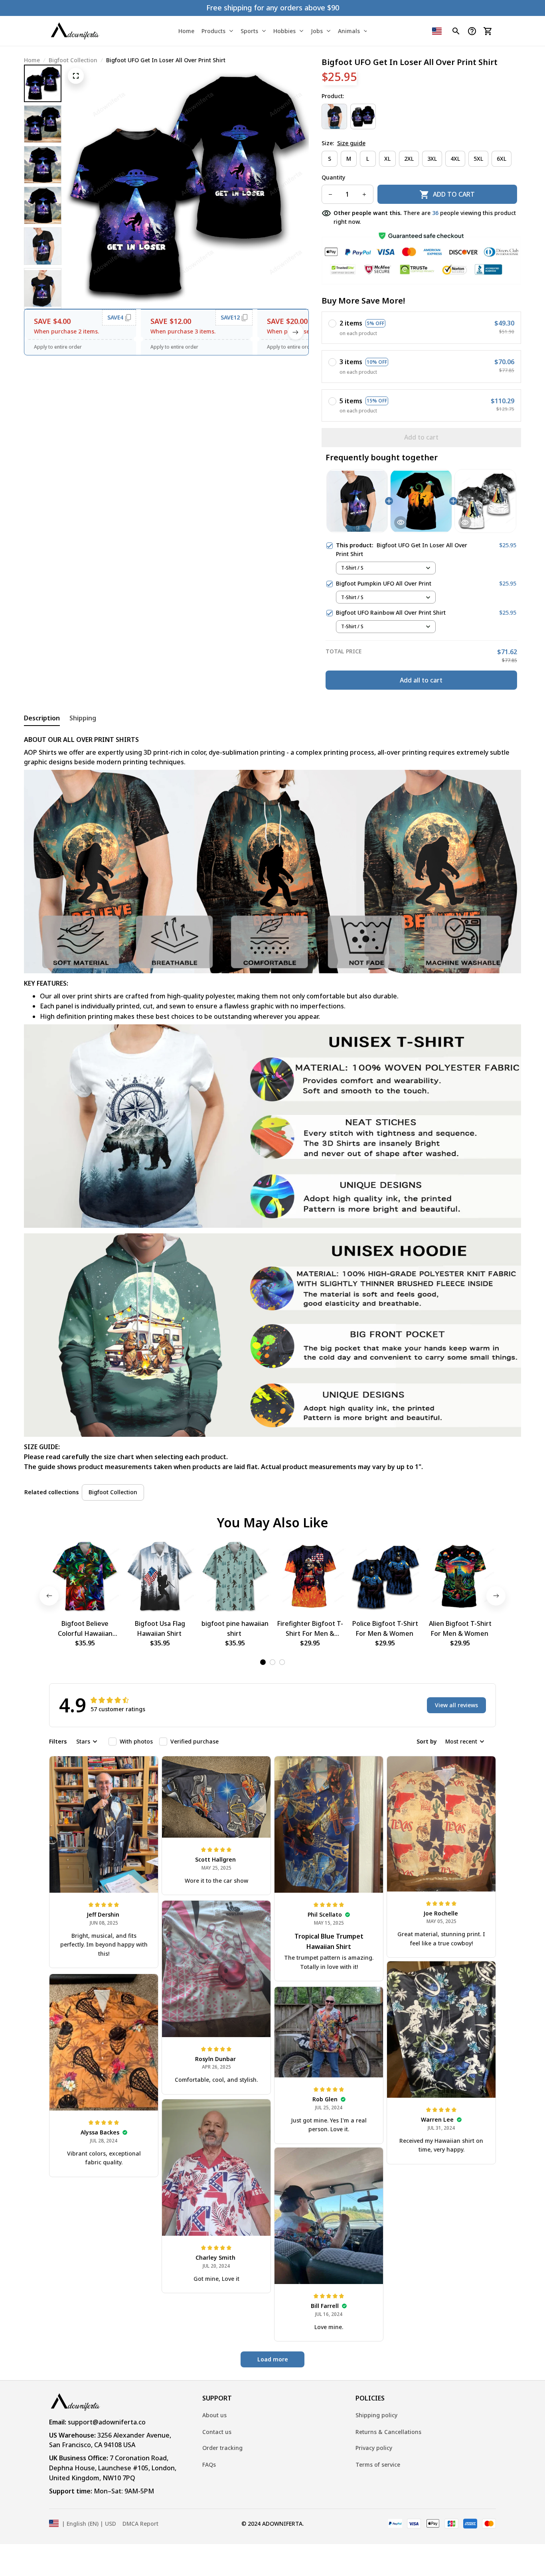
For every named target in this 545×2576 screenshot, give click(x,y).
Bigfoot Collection (73, 60)
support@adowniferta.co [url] (107, 2422)
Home (32, 60)
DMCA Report (140, 2524)
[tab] (263, 1662)
